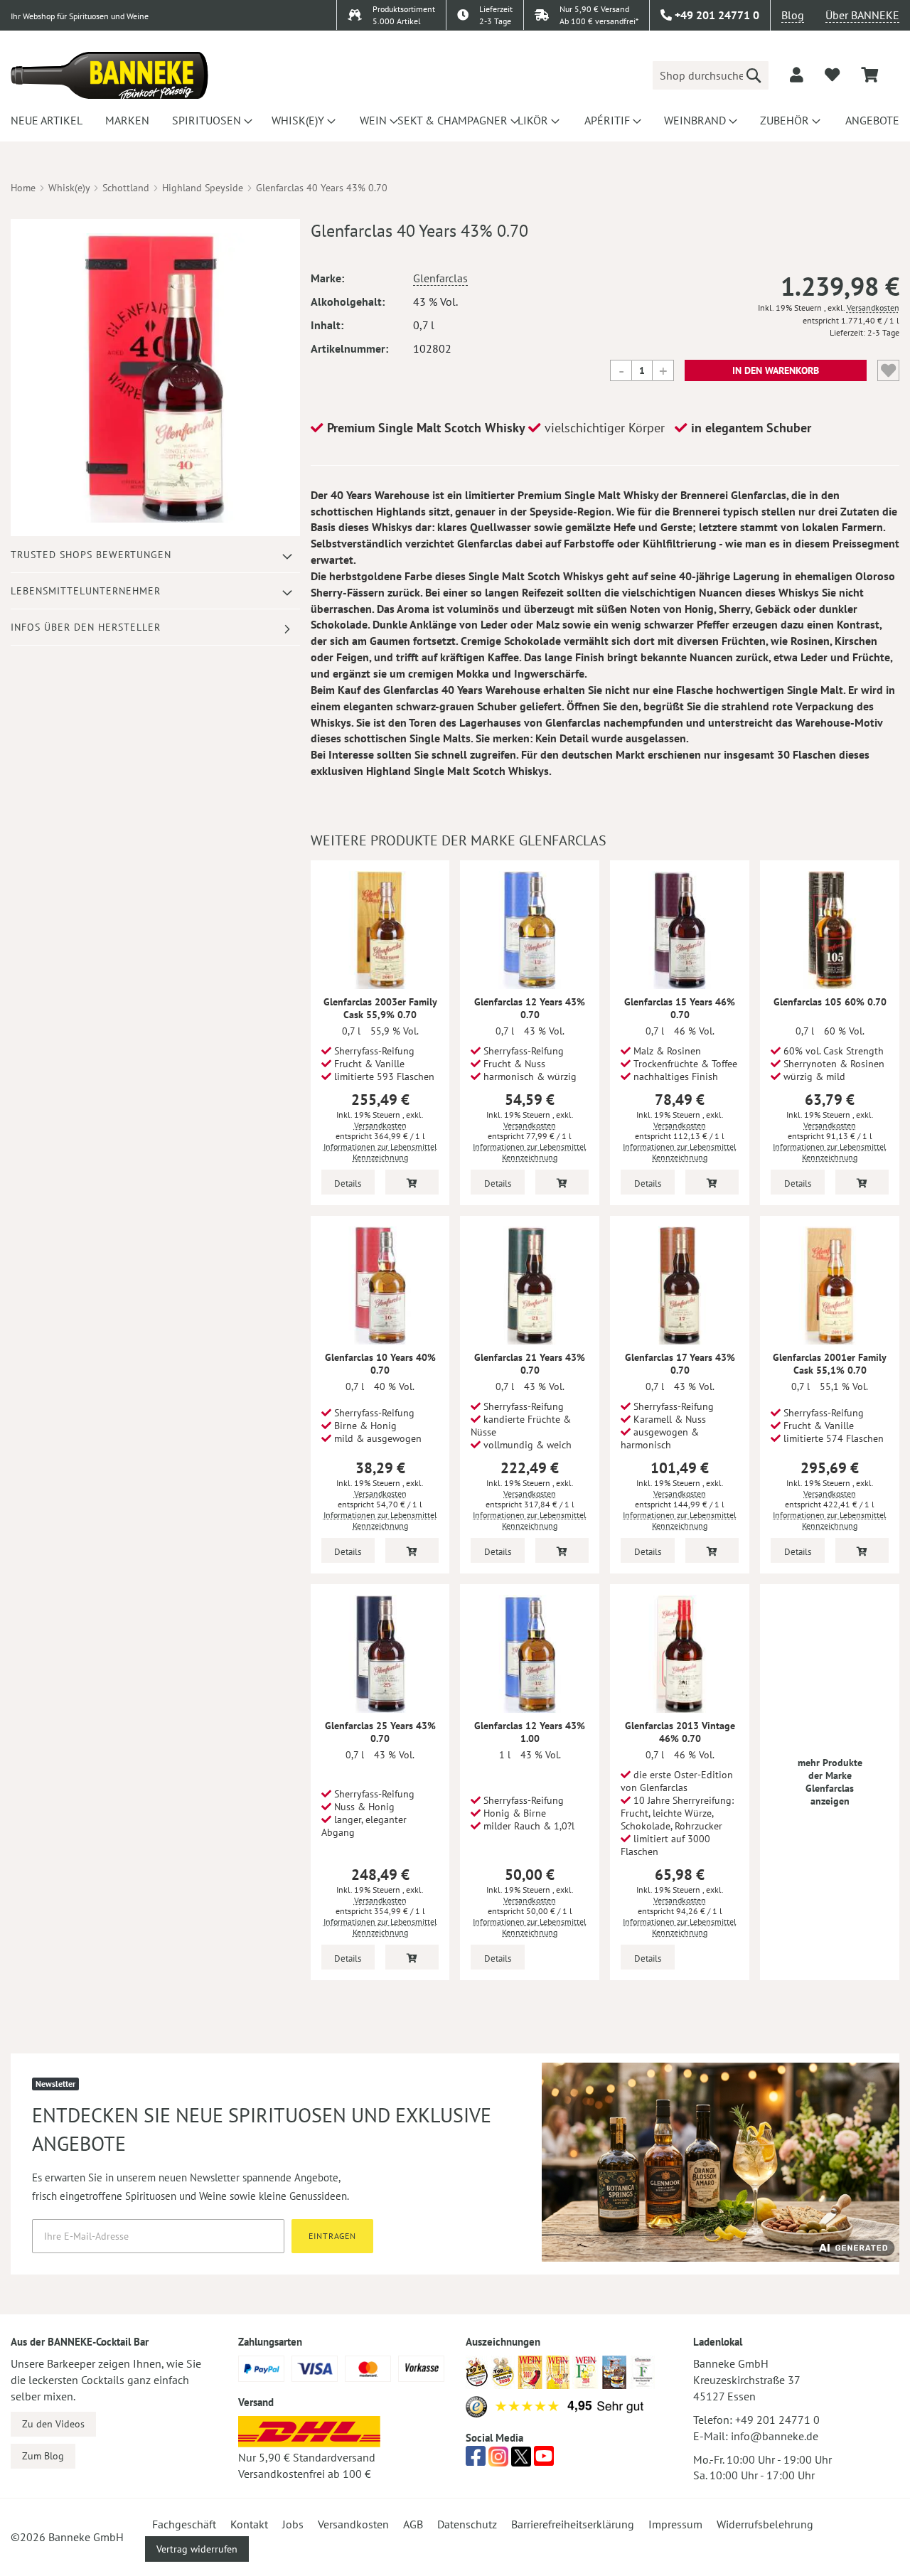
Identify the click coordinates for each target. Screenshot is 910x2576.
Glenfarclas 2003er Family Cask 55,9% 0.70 (380, 1008)
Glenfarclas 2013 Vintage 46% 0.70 (680, 1732)
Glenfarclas (440, 278)
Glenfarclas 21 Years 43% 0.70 (530, 1364)
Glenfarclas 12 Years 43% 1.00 (530, 1732)
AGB (413, 2524)
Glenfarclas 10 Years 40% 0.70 (380, 1364)
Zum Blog (43, 2456)
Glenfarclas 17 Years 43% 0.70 (680, 1364)
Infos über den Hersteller (86, 627)
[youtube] (544, 2460)
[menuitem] (44, 120)
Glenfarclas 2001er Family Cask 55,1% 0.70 (830, 1364)
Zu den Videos (53, 2424)
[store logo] (109, 75)
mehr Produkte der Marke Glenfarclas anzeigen (830, 1782)
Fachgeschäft (184, 2524)
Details (348, 1183)
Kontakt (249, 2524)
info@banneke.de (775, 2436)
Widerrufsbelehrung (765, 2524)
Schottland (126, 188)
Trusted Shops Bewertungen (91, 555)
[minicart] (869, 75)
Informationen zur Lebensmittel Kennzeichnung (380, 1152)
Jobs (293, 2524)
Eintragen (332, 2236)
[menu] (455, 120)
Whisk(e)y (69, 188)
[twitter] (521, 2460)
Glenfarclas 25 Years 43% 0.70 (380, 1732)
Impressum (675, 2524)
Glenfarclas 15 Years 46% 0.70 (680, 1008)
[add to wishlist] (832, 75)
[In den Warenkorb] (412, 1182)
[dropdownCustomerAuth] (797, 75)
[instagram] (498, 2460)
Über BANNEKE (862, 15)
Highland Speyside (203, 188)
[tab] (155, 555)
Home (23, 188)
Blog (793, 15)
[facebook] (476, 2460)
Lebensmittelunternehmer (86, 591)
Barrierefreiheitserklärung (573, 2524)
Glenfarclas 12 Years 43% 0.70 (530, 1008)
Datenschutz (467, 2524)
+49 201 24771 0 (777, 2420)
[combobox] (711, 75)
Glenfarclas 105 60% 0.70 (830, 1002)
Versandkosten (873, 308)
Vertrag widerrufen (197, 2549)
